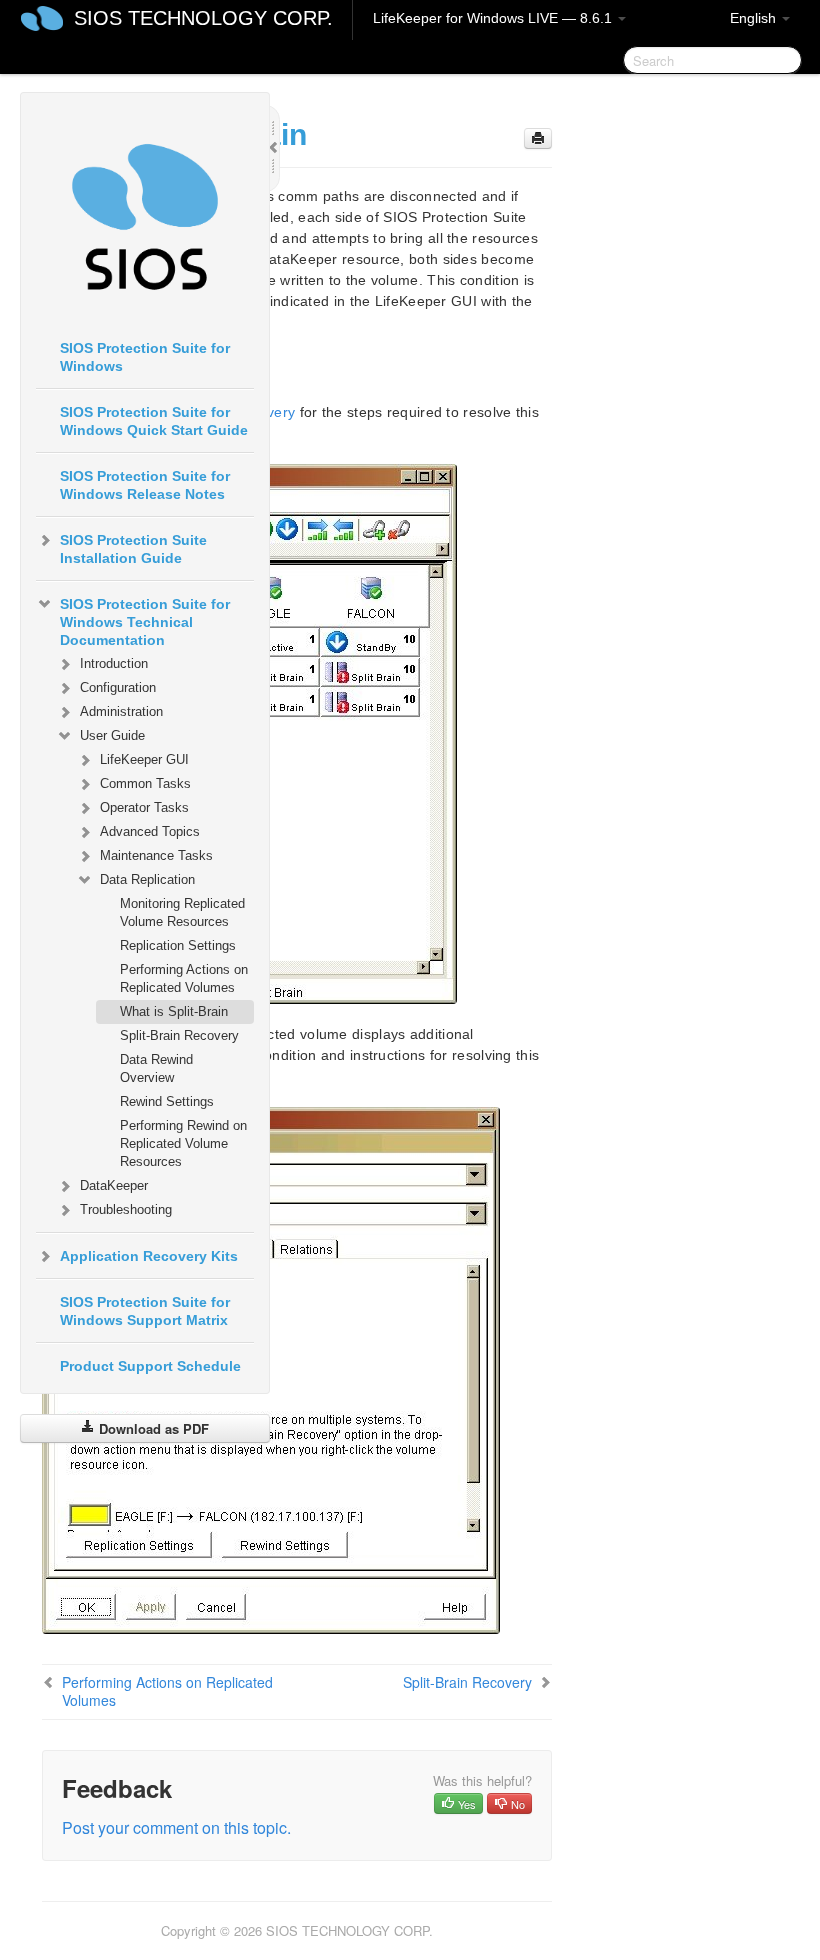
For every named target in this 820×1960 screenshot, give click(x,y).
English (755, 18)
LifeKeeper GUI (144, 759)
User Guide (112, 735)
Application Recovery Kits (149, 1256)
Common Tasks (145, 783)
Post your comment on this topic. (176, 1827)
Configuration (118, 687)
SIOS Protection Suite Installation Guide (133, 549)
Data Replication (147, 879)
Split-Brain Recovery (179, 1035)
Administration (121, 711)
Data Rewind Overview (156, 1068)
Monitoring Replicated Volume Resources (182, 912)
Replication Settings (178, 945)
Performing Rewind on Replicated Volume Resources (183, 1143)
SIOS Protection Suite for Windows (145, 357)
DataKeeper (114, 1185)
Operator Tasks (144, 807)
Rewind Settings (167, 1101)
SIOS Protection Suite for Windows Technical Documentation (145, 622)
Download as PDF (152, 1428)
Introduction (114, 663)
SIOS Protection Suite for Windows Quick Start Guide (154, 421)
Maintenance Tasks (156, 855)
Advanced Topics (150, 831)
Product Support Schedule (150, 1366)
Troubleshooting (126, 1209)
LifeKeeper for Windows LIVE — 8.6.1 (494, 18)
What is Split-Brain (174, 1011)
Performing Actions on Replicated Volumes (184, 978)
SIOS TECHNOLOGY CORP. (203, 18)
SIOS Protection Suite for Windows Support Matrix (145, 1311)
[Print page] (538, 138)
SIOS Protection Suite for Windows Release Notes (145, 485)
